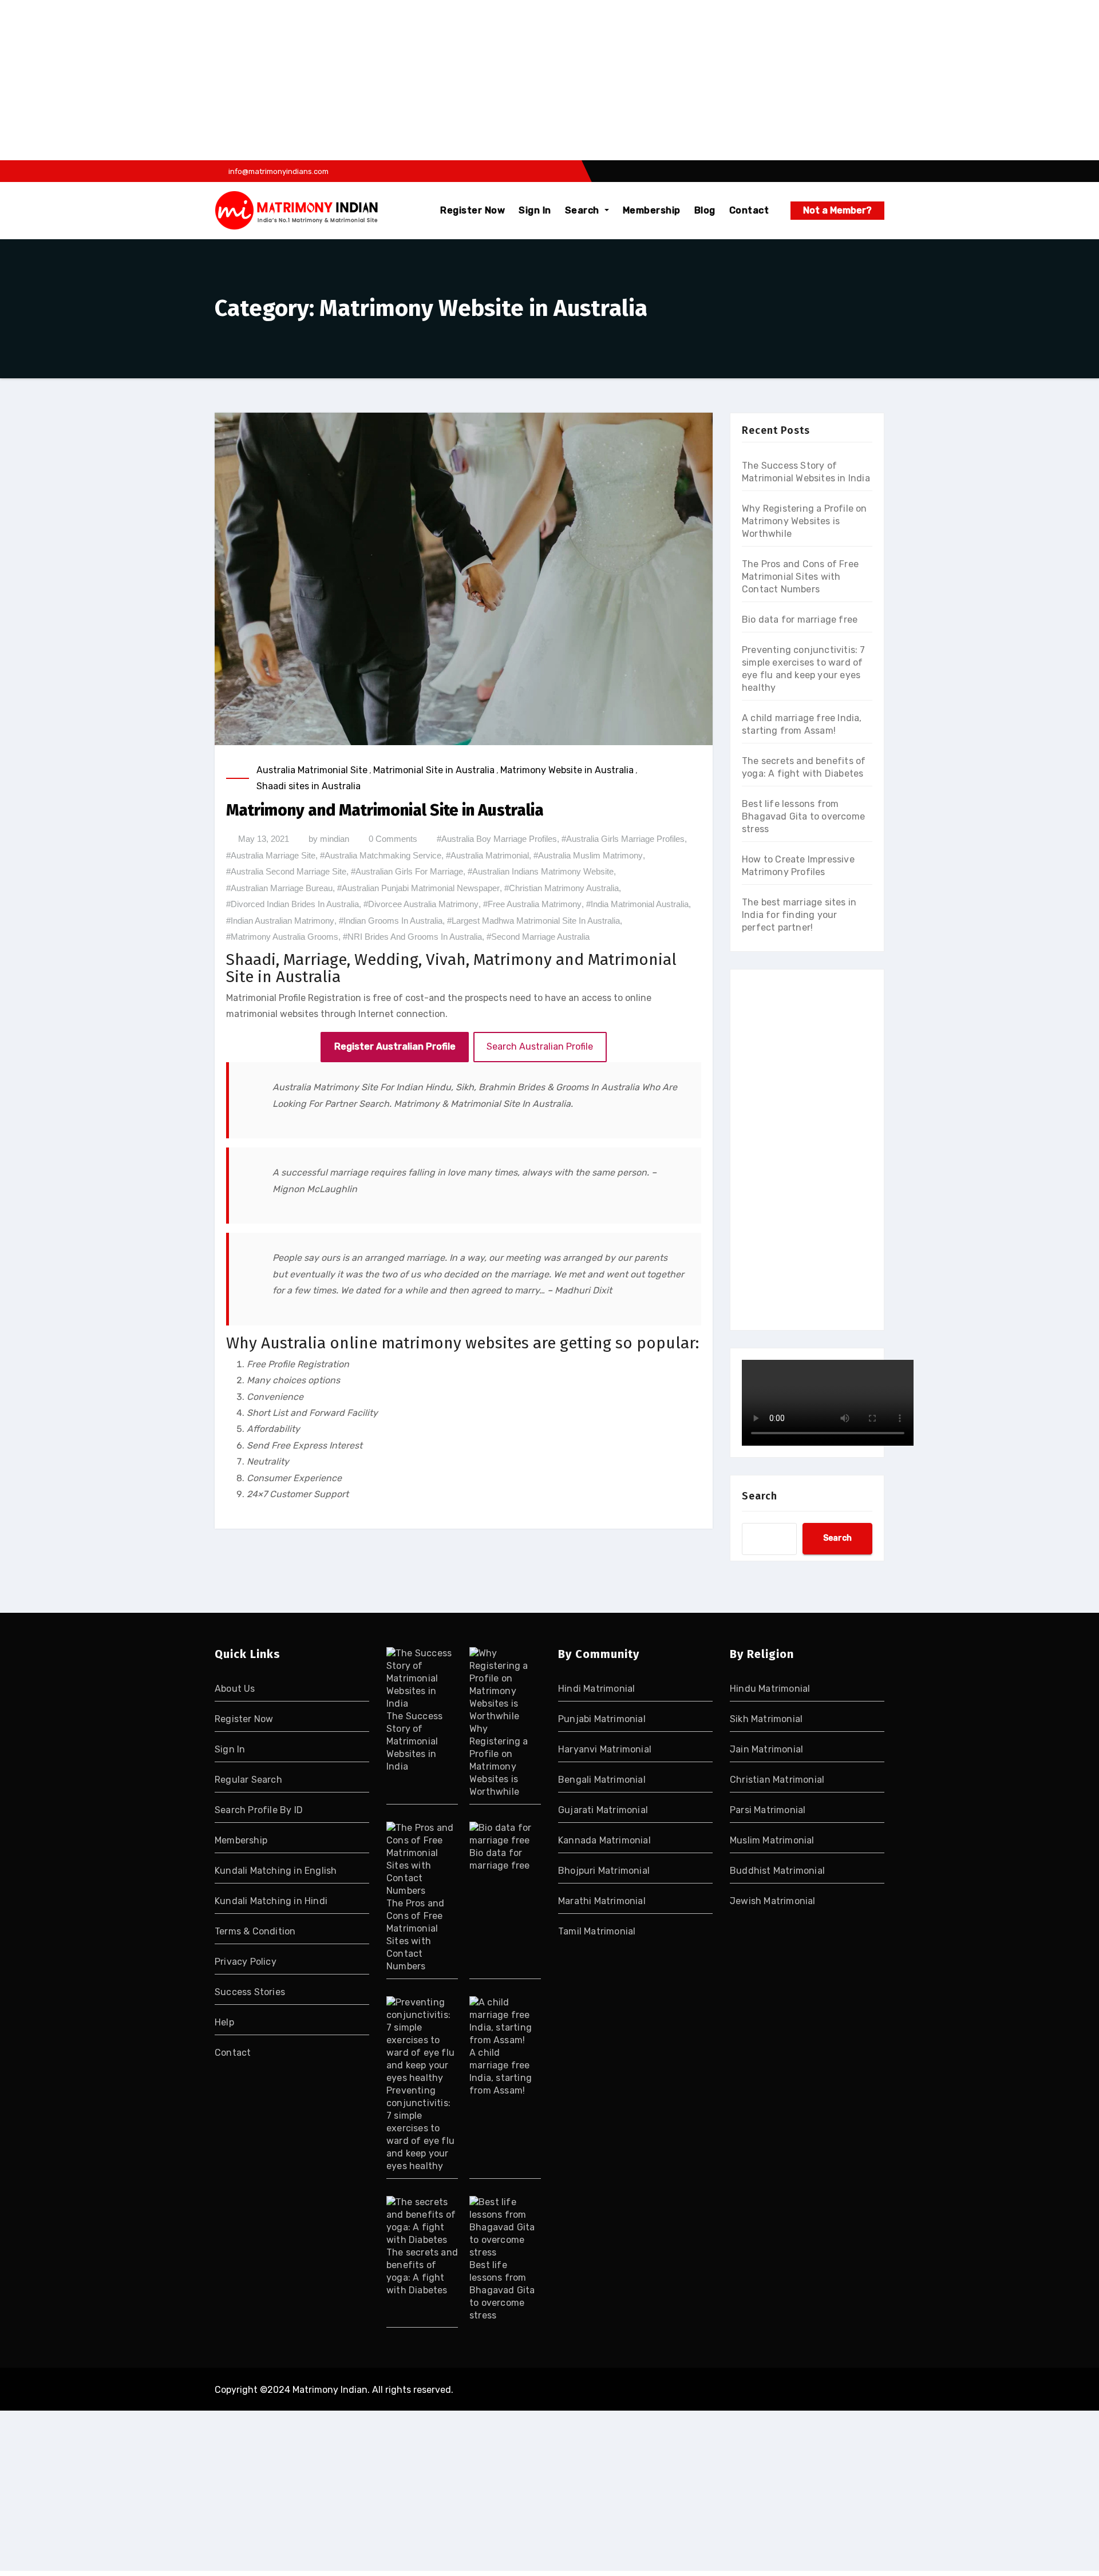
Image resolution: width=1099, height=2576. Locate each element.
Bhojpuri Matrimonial (604, 1871)
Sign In (535, 210)
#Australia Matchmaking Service (381, 855)
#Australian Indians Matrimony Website (541, 871)
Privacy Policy (246, 1962)
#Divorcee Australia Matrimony (421, 904)
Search (584, 210)
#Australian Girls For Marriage (407, 871)
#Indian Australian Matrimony (280, 921)
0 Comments (393, 839)
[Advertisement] (345, 80)
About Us (235, 1689)
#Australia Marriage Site (271, 855)
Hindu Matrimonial (770, 1689)
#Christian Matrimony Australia (562, 888)
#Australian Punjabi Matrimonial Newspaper (418, 888)
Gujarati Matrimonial (603, 1810)
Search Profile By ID (259, 1810)
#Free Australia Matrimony (532, 904)
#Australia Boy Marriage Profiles (497, 839)
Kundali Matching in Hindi (271, 1901)
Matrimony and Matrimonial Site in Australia (385, 810)
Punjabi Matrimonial (602, 1719)
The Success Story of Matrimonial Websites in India (414, 1741)
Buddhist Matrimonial (777, 1871)
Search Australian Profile (540, 1046)
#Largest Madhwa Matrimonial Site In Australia (533, 921)
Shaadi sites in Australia (309, 786)
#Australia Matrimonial (487, 855)
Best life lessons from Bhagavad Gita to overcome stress (803, 816)
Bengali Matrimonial (602, 1780)
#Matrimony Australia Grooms (282, 937)
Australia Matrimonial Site (312, 770)
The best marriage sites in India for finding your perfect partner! (799, 915)
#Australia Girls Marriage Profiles (623, 839)
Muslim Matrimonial (772, 1840)
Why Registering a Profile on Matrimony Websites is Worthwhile (805, 521)
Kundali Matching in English (276, 1871)
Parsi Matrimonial (768, 1810)
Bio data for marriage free (800, 620)
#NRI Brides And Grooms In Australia (412, 937)
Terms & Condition (255, 1931)
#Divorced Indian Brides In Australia (292, 904)
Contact (749, 210)
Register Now (473, 210)
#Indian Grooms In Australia (391, 921)
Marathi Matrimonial (602, 1901)
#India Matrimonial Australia (637, 904)
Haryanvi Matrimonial (605, 1749)
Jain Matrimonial (766, 1749)
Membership (652, 210)
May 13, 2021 (264, 839)
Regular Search (248, 1780)
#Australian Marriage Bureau (279, 888)
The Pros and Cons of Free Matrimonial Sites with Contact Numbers (800, 577)
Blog (705, 210)
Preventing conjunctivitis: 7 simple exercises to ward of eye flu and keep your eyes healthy (420, 2128)
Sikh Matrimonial (766, 1719)
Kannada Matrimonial (604, 1840)
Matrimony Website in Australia (567, 770)
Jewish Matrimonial (773, 1901)
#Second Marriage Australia (538, 937)
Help (224, 2022)
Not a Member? (837, 210)
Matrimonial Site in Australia (434, 770)
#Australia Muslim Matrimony (588, 855)
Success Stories (250, 1992)
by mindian (329, 839)
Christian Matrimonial (777, 1780)
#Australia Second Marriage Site (286, 871)
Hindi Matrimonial (596, 1689)
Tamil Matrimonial (597, 1931)
